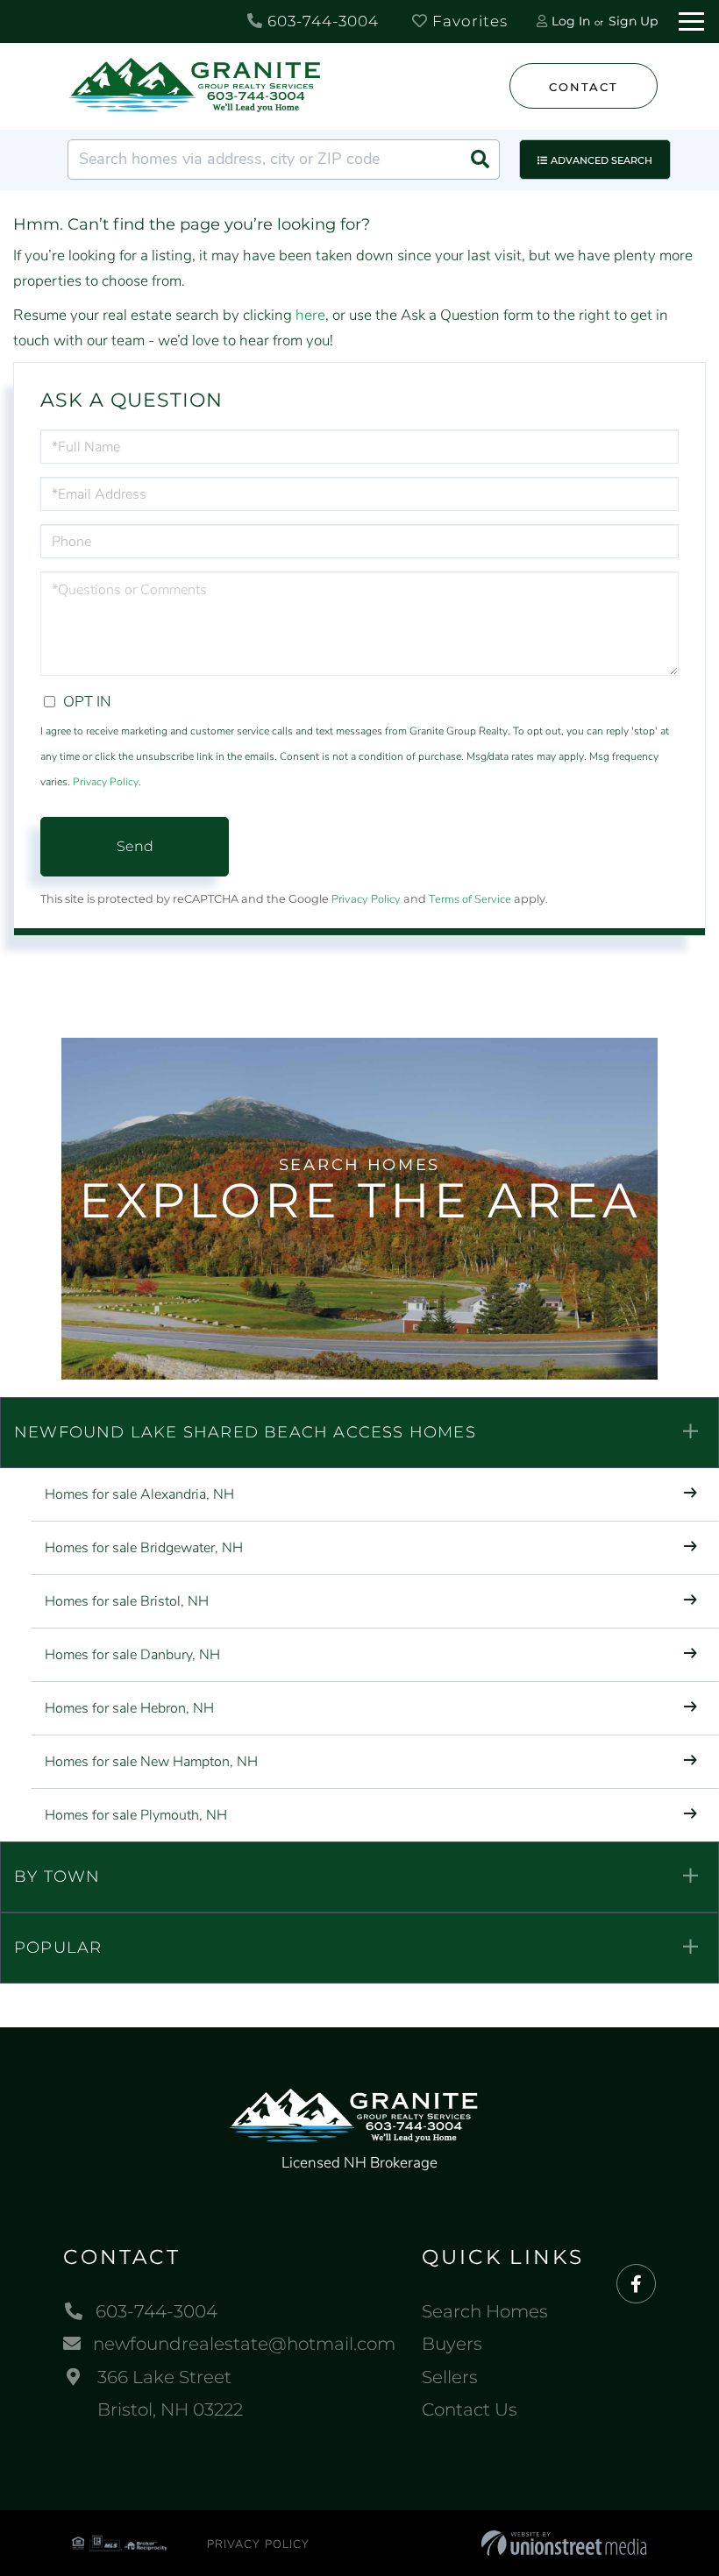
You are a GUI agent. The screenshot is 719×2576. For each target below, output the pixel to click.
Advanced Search (602, 160)
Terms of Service (470, 899)
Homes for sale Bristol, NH (127, 1601)
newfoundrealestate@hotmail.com (244, 2344)
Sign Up (633, 21)
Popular (58, 1948)
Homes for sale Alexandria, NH (139, 1494)
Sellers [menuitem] (450, 2377)
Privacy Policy (106, 782)
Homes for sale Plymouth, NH (136, 1815)
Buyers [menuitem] (452, 2344)
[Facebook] (636, 2285)
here (310, 315)
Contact (583, 87)
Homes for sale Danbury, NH (132, 1655)
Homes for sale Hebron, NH (129, 1708)
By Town (57, 1877)
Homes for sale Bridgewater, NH (144, 1548)
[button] (480, 160)
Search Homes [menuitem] (485, 2311)
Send (135, 846)
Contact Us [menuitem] (470, 2409)
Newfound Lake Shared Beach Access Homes (245, 1432)
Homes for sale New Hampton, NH (151, 1762)
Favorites (468, 21)
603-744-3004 (321, 21)
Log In (571, 21)
